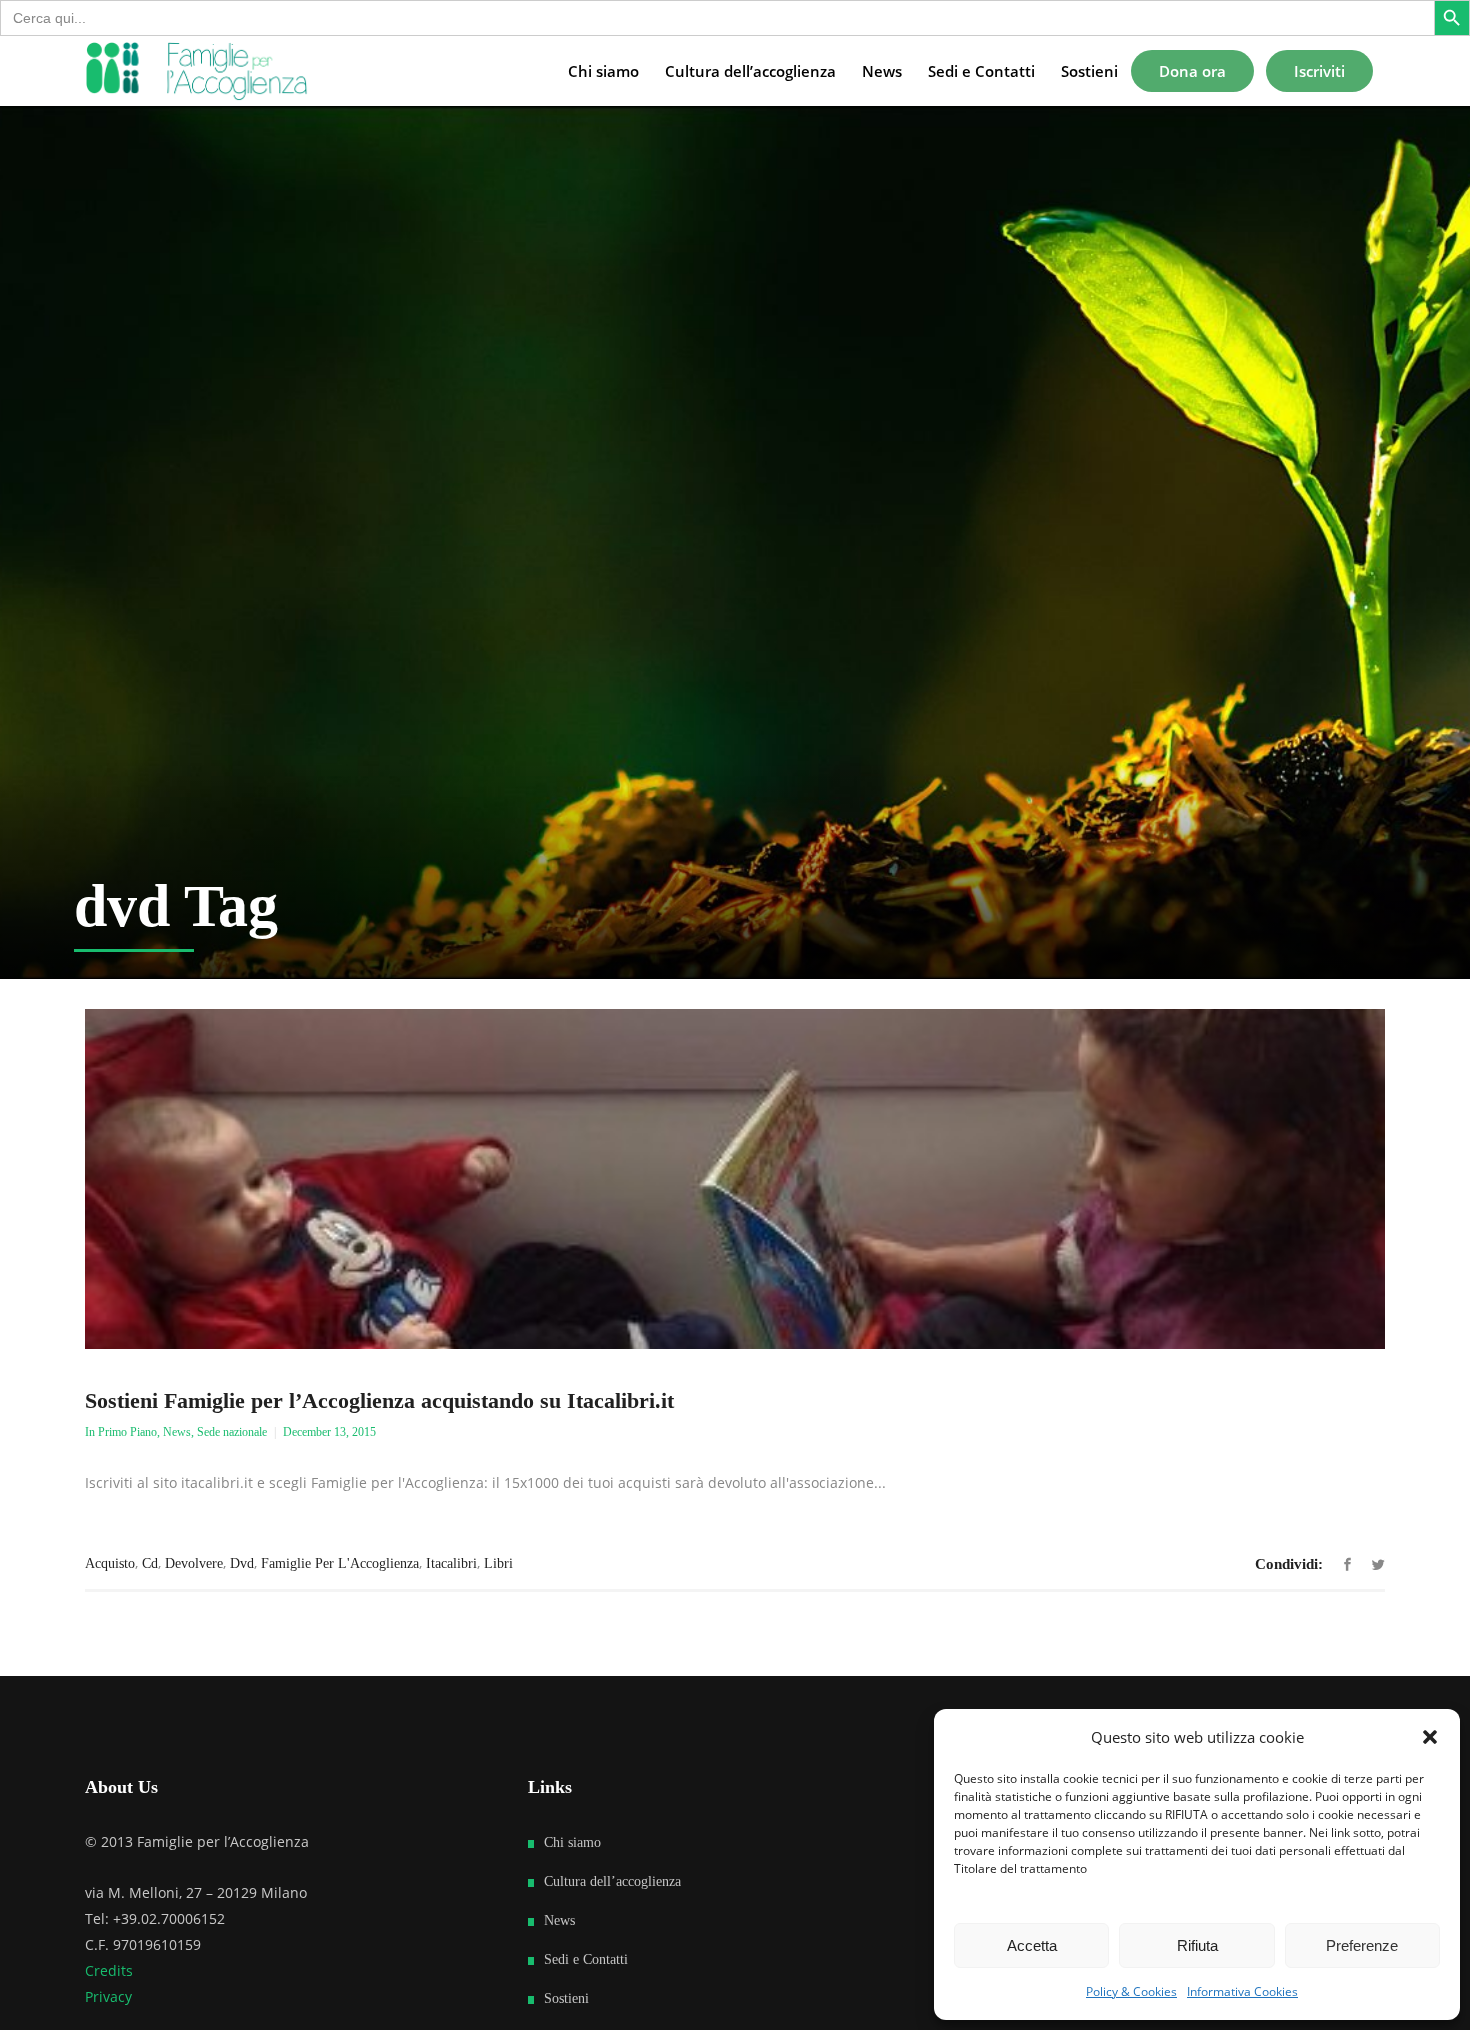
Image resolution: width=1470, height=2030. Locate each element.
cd (150, 1563)
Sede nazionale (232, 1432)
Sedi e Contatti (586, 1959)
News (177, 1432)
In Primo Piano (121, 1432)
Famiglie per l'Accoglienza (340, 1563)
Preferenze (1362, 1945)
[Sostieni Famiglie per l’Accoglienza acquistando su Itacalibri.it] (735, 1179)
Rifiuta (1197, 1945)
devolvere (194, 1563)
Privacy (108, 1996)
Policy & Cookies (1131, 1991)
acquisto (110, 1563)
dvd (242, 1563)
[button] (1430, 1737)
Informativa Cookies (1242, 1991)
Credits (109, 1970)
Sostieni (566, 1998)
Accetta (1032, 1945)
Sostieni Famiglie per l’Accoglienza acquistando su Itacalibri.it (379, 1400)
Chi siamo (572, 1842)
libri (498, 1563)
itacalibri (451, 1563)
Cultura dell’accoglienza (612, 1881)
